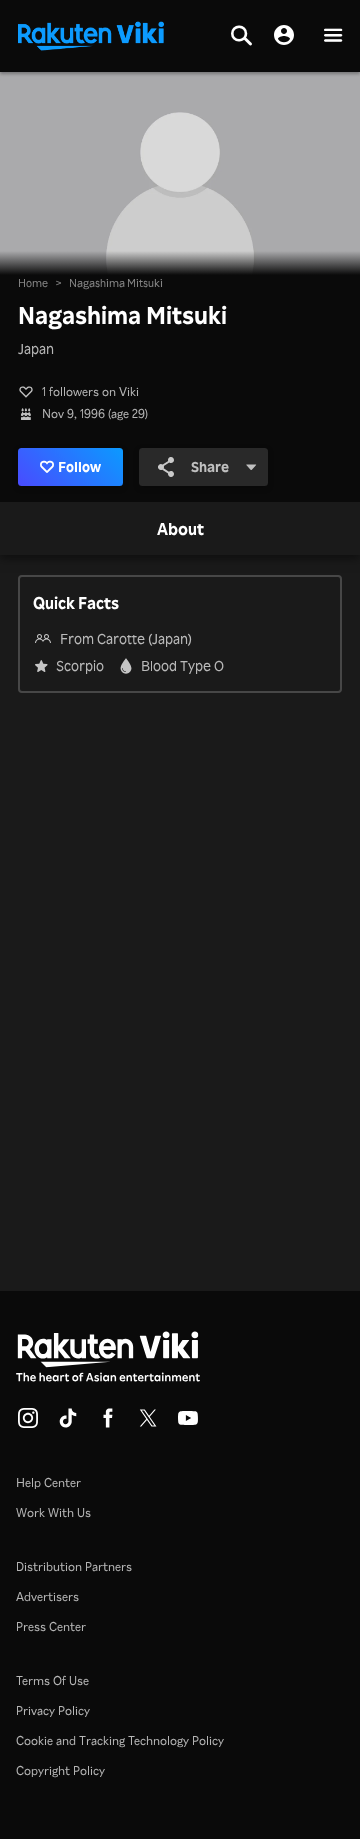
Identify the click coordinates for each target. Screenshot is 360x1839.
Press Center (51, 1626)
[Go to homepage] (91, 34)
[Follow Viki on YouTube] (188, 1424)
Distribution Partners (74, 1566)
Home (33, 283)
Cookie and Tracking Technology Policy (120, 1740)
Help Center (48, 1482)
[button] (333, 36)
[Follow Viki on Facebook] (108, 1424)
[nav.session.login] (284, 36)
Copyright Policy (60, 1770)
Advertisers (47, 1596)
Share (210, 466)
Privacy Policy (53, 1710)
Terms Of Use (52, 1680)
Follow (79, 466)
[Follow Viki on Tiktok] (68, 1424)
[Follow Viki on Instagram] (28, 1424)
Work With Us (53, 1512)
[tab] (180, 530)
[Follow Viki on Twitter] (148, 1424)
